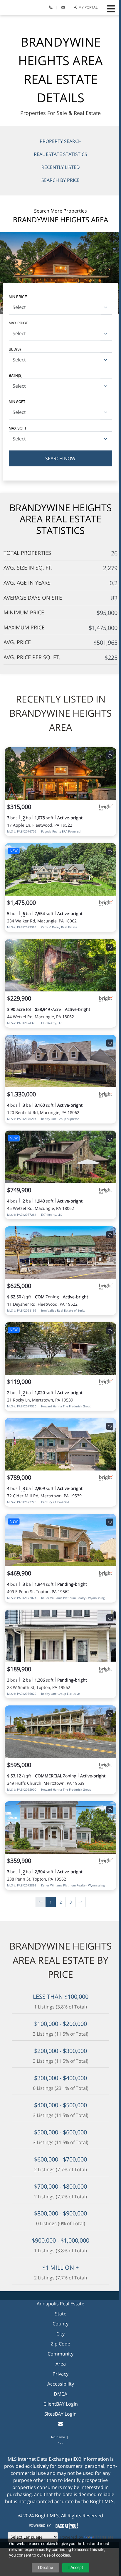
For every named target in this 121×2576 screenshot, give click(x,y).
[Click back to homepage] (12, 7)
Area (61, 2364)
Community (60, 2354)
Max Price (19, 323)
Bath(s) (16, 375)
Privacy (60, 2374)
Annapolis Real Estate (60, 2304)
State (61, 2314)
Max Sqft (18, 428)
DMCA (60, 2394)
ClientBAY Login (61, 2404)
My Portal (88, 7)
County (60, 2324)
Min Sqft (17, 401)
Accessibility (61, 2384)
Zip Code (60, 2344)
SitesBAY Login (60, 2414)
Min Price (18, 296)
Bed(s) (15, 349)
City (60, 2334)
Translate (104, 2537)
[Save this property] (110, 756)
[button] (111, 9)
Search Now (60, 458)
